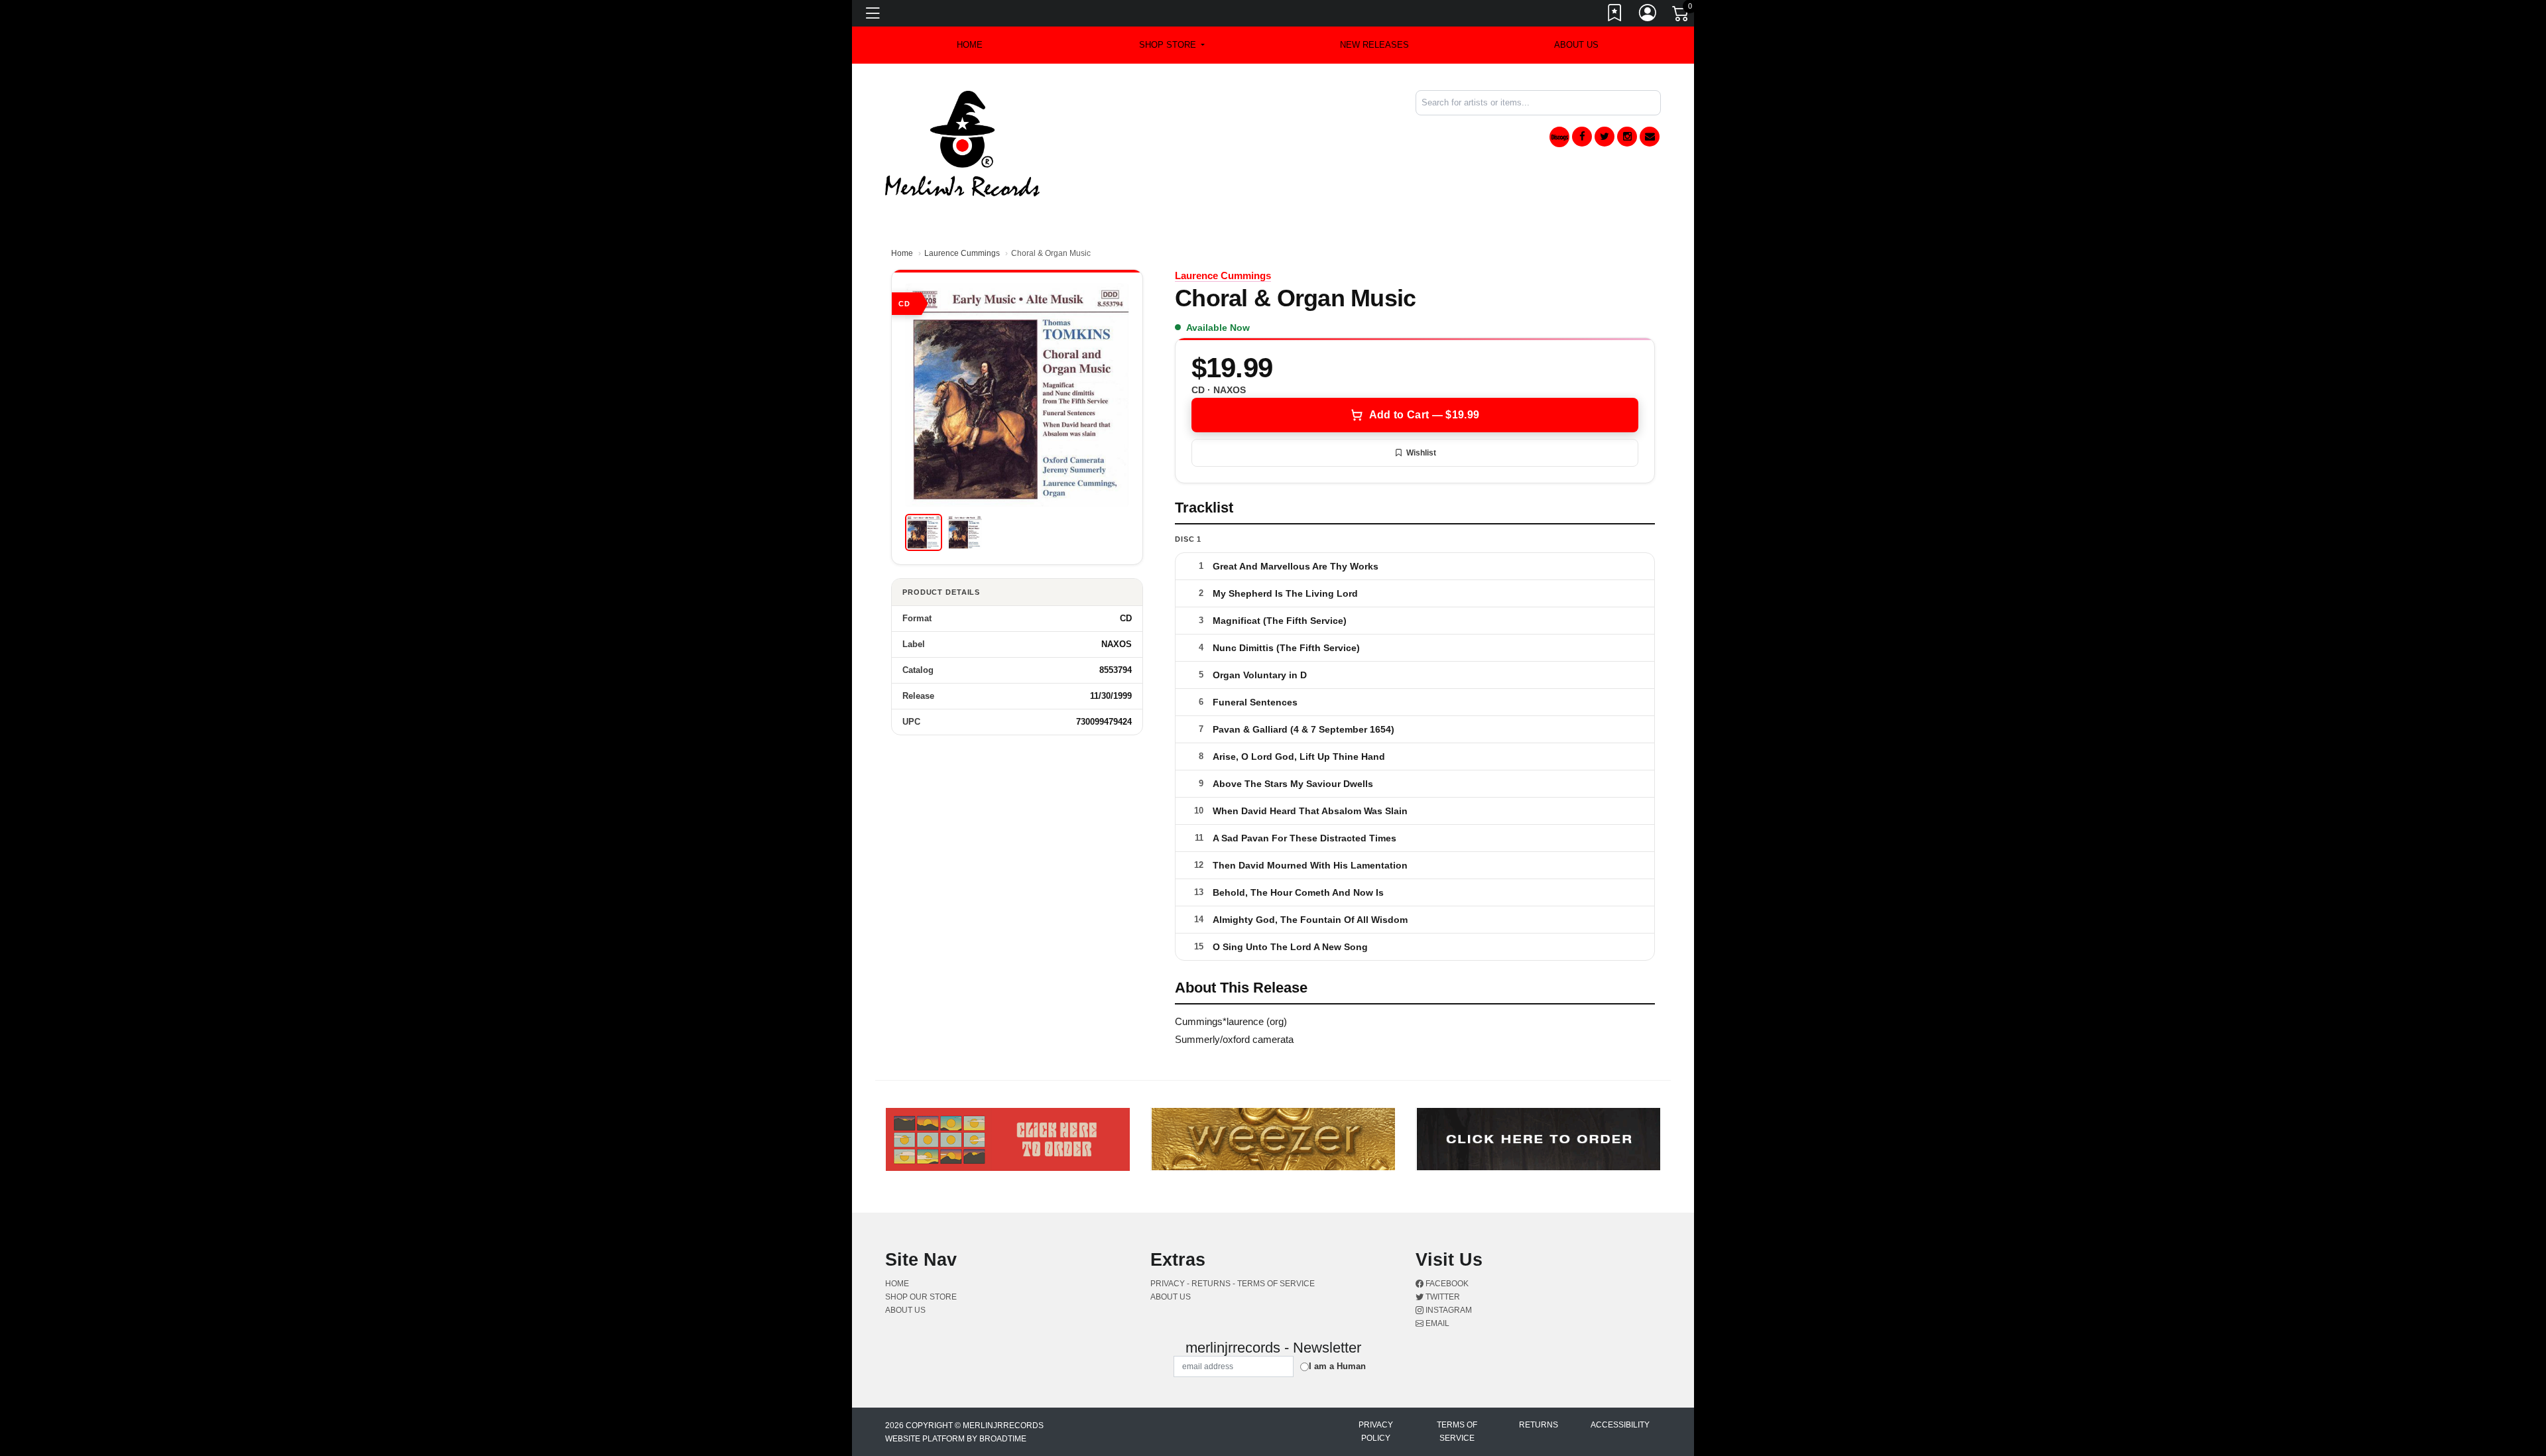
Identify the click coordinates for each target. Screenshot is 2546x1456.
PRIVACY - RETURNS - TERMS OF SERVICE (1233, 1284)
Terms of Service (1457, 1431)
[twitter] (1605, 137)
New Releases (1374, 45)
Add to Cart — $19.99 (1424, 415)
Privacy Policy (1376, 1431)
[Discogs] (1559, 137)
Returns (1539, 1425)
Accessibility (1620, 1425)
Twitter (1442, 1297)
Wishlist (1421, 453)
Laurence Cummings (962, 253)
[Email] (1650, 137)
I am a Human (1337, 1366)
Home (902, 253)
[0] (1681, 16)
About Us (1576, 45)
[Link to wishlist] (1615, 15)
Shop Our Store (921, 1297)
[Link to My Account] (1648, 15)
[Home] (962, 143)
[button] (1172, 45)
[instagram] (1627, 137)
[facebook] (1582, 137)
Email (1436, 1323)
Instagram (1448, 1310)
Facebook (1446, 1284)
